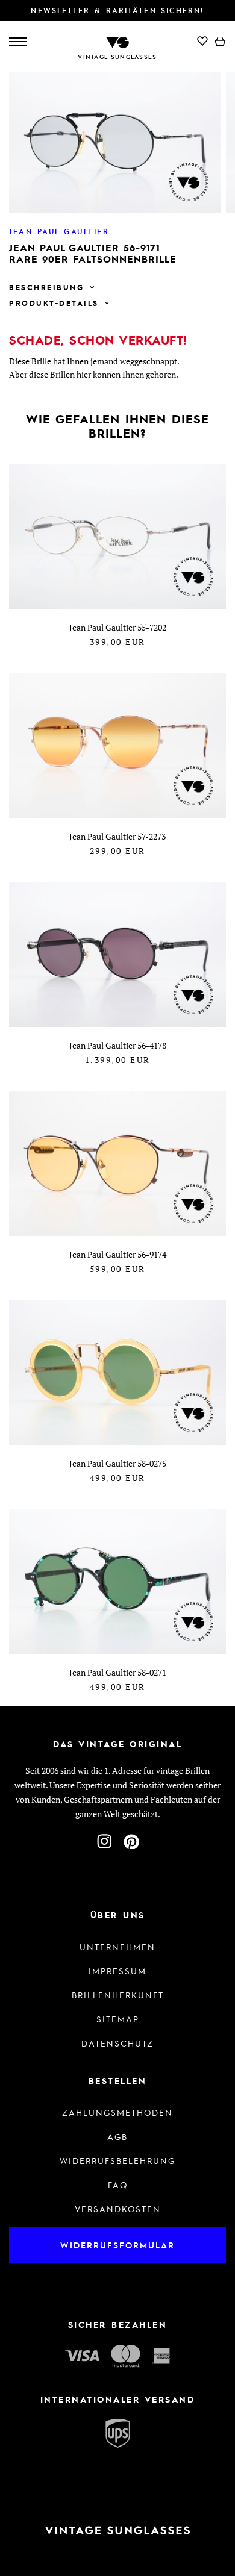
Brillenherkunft (118, 1995)
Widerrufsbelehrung (117, 2160)
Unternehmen (117, 1947)
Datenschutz (117, 2043)
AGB (117, 2136)
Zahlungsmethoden (117, 2112)
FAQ (118, 2185)
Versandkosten (118, 2209)
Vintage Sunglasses (117, 57)
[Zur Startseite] (117, 41)
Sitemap (118, 2019)
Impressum (117, 1971)
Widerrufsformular (117, 2245)
